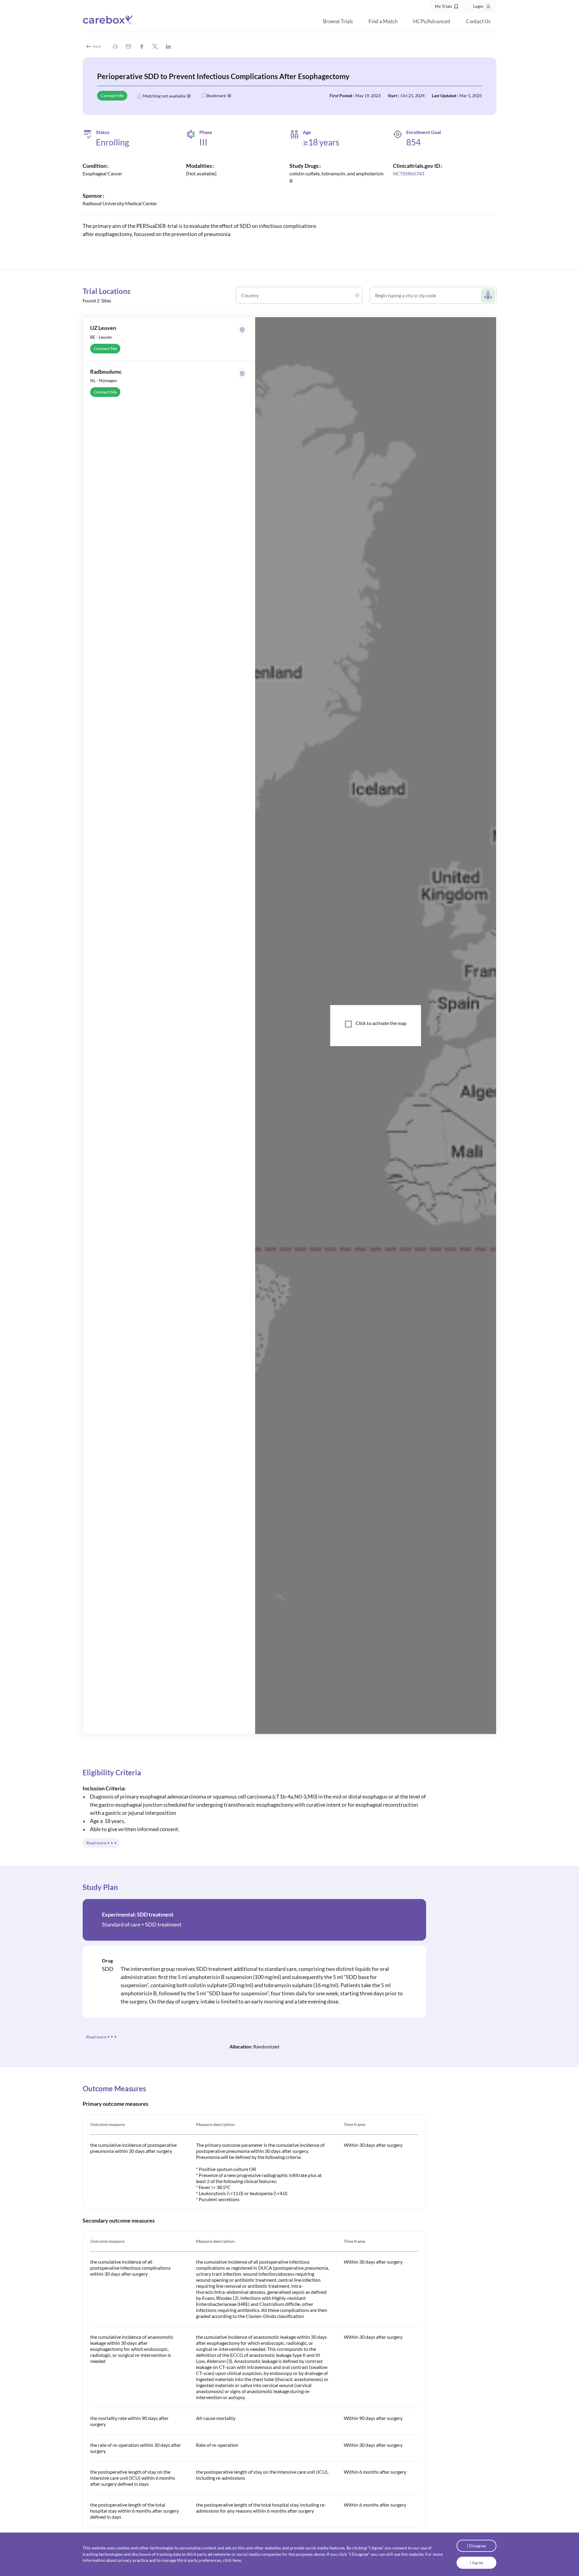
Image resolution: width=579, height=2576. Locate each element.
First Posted (341, 96)
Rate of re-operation (217, 2445)
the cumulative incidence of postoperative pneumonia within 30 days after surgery (133, 2148)
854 (413, 142)
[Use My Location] (488, 295)
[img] (115, 46)
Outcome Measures (114, 2088)
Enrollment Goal (424, 132)
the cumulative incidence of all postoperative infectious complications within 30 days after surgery (130, 2268)
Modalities (199, 166)
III (203, 142)
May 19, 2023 (368, 96)
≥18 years (321, 142)
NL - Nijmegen (104, 380)
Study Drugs (304, 166)
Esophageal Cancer (102, 173)
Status (103, 132)
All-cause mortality (216, 2418)
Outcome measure (107, 2124)
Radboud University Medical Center (120, 203)
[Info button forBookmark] (229, 96)
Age (307, 132)
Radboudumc (106, 372)
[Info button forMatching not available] (189, 96)
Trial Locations (106, 291)
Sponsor (92, 196)
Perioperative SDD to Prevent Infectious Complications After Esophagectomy (223, 76)
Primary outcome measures (115, 2104)
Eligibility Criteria (112, 1772)
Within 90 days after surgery (373, 2418)
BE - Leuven (101, 337)
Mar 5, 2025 (471, 96)
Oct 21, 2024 (413, 96)
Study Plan (100, 1887)
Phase (206, 132)
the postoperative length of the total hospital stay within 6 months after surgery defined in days (134, 2511)
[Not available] (201, 173)
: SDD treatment (138, 1914)
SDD (108, 1969)
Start (392, 96)
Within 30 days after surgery (373, 2145)
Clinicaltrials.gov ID (416, 166)
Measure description (215, 2124)
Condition (95, 166)
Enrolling (112, 142)
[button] (447, 7)
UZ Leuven (103, 328)
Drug (107, 1960)
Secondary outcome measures (119, 2220)
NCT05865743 (409, 173)
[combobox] (301, 298)
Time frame (354, 2124)
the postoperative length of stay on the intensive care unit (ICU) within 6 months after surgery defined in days (133, 2478)
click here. (232, 2560)
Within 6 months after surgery (375, 2472)
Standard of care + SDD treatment (142, 1924)
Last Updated (444, 96)
